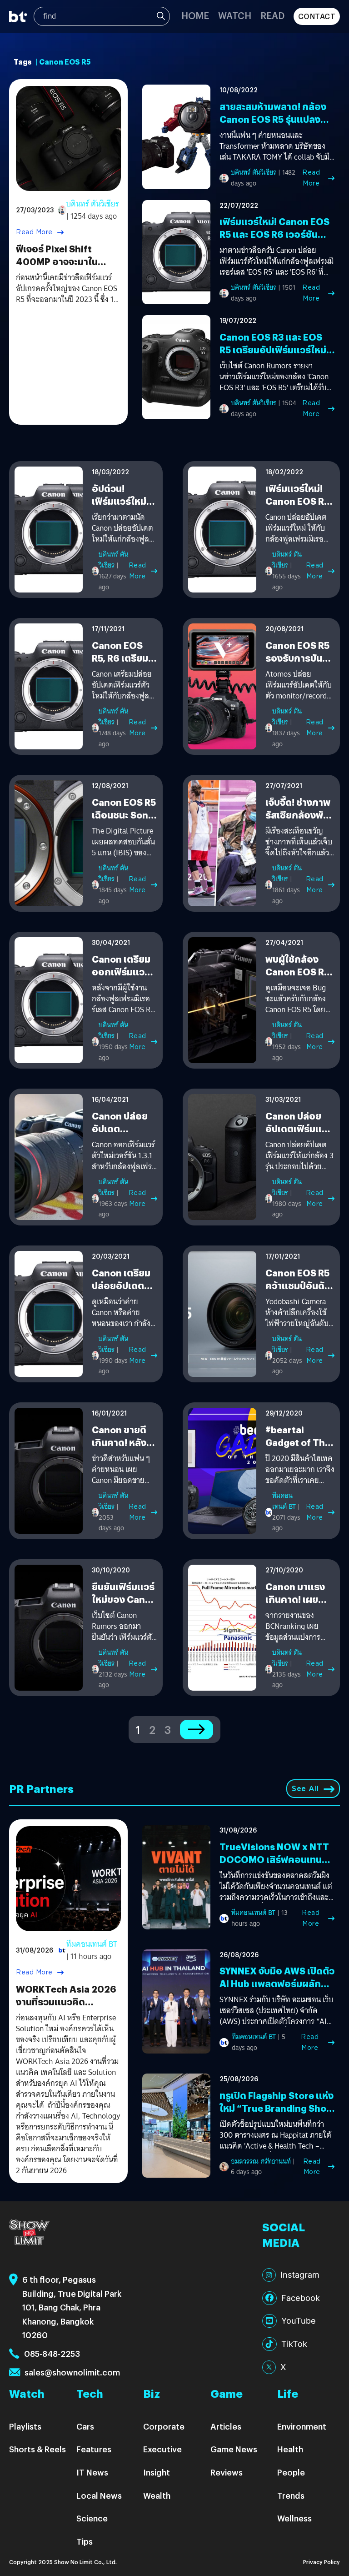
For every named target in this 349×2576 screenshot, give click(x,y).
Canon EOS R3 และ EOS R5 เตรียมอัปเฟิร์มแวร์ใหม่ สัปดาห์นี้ (273, 349)
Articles (226, 2426)
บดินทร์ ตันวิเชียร (93, 204)
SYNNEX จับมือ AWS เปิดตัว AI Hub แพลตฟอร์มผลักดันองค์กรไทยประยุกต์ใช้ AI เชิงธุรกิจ (277, 1990)
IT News (92, 2472)
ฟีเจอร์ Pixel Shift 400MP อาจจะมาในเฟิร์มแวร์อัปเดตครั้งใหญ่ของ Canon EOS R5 (67, 268)
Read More (34, 232)
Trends (291, 2495)
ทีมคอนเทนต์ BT (284, 1501)
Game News (234, 2449)
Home (195, 15)
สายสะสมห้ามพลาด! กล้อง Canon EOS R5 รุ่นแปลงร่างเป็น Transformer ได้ (273, 119)
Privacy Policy (322, 2562)
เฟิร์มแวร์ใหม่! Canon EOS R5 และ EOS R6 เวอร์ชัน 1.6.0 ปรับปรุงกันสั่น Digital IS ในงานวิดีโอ (276, 240)
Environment (302, 2426)
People (291, 2472)
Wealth (157, 2495)
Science (92, 2518)
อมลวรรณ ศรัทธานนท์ (261, 2161)
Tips (85, 2541)
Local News (99, 2495)
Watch (235, 15)
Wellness (294, 2518)
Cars (85, 2426)
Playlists (25, 2426)
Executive (162, 2449)
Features (94, 2449)
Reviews (227, 2472)
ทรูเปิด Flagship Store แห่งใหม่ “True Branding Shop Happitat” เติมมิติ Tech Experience (277, 2114)
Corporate (164, 2426)
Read (272, 15)
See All (305, 1789)
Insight (157, 2472)
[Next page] (197, 1730)
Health (290, 2449)
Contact (317, 16)
